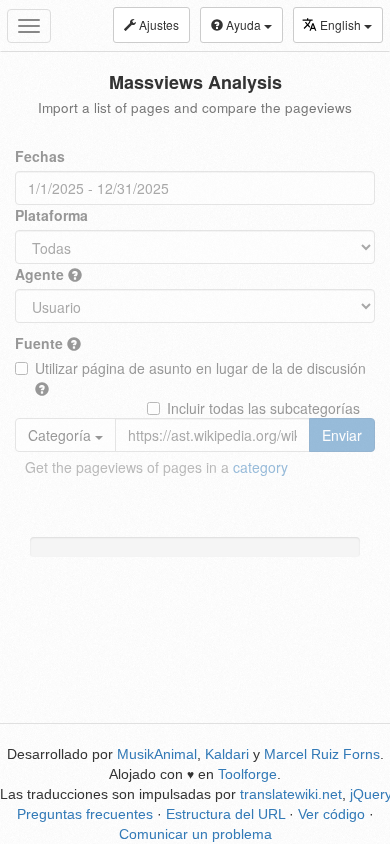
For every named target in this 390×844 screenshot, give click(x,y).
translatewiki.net (291, 794)
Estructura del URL (225, 814)
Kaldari (227, 754)
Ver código (331, 814)
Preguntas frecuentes (85, 814)
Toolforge (247, 774)
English (342, 24)
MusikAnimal (157, 754)
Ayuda (243, 24)
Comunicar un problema (195, 834)
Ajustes (157, 24)
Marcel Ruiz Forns (322, 754)
